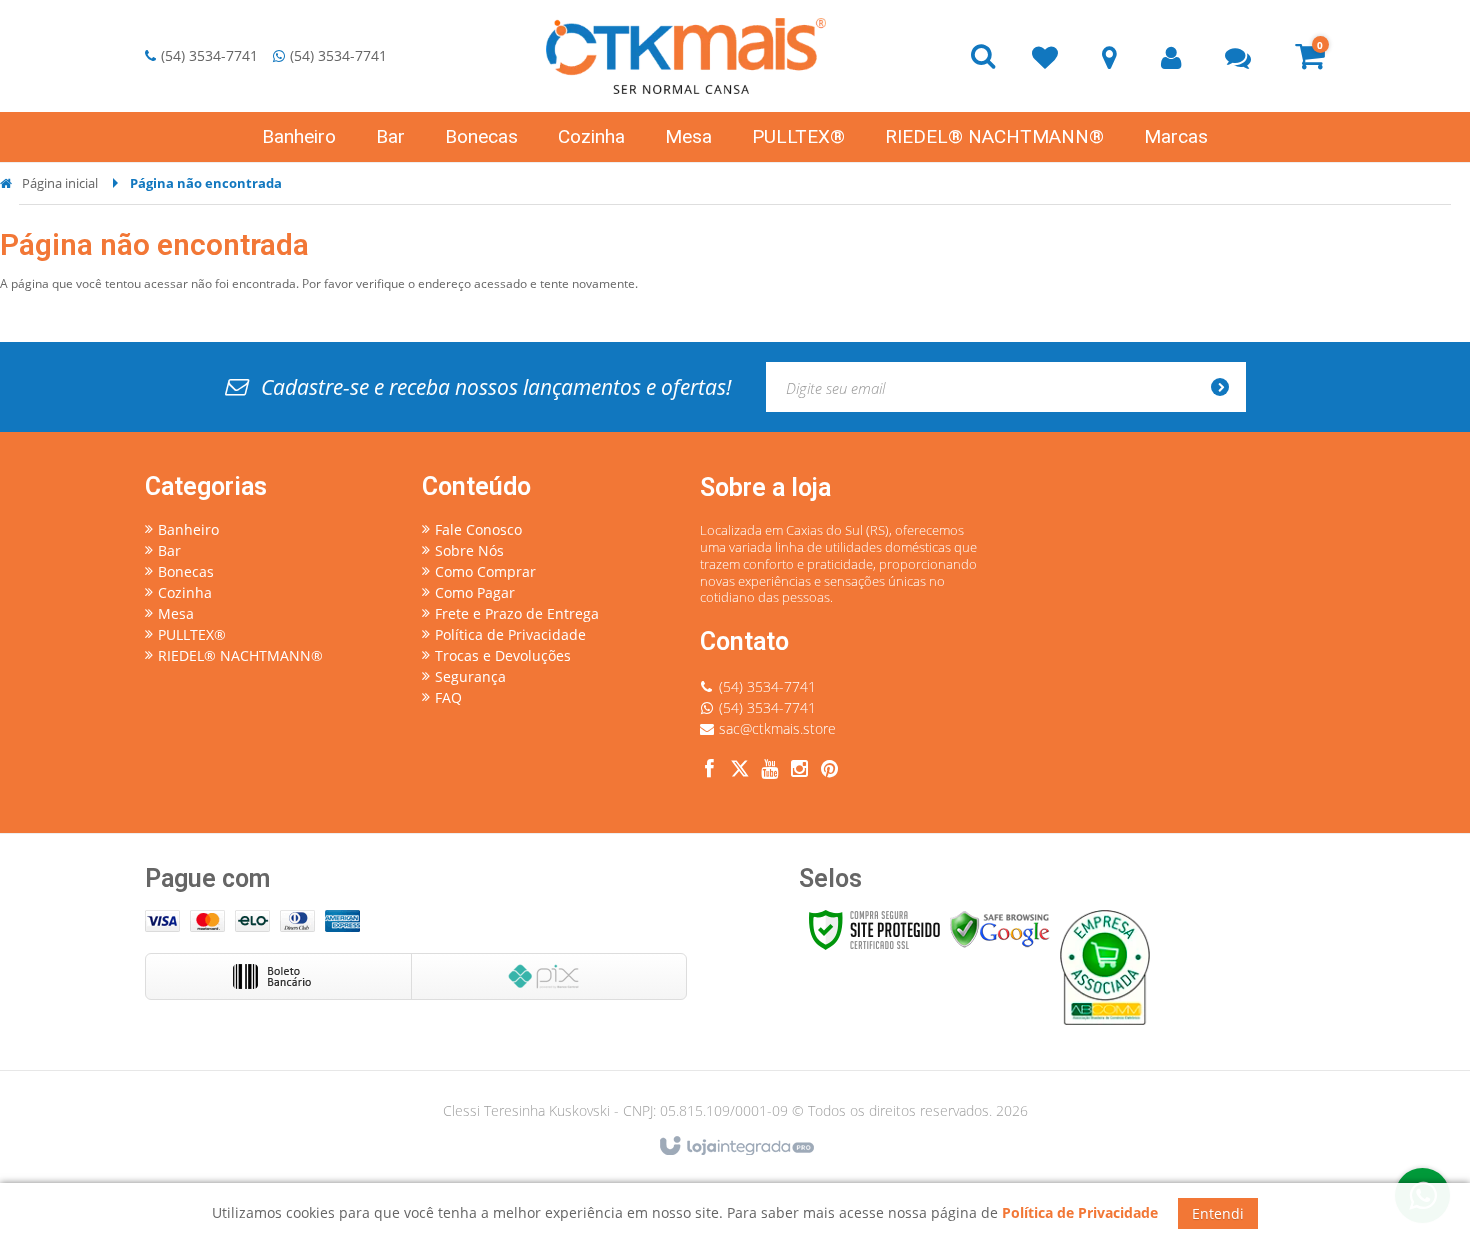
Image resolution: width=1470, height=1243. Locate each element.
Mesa (176, 613)
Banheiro (188, 529)
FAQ (448, 697)
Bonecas (186, 571)
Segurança (470, 676)
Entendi (1218, 1213)
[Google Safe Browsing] (1000, 928)
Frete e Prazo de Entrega (517, 613)
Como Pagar (475, 592)
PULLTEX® (192, 634)
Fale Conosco (478, 529)
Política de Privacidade (510, 634)
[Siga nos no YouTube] (770, 771)
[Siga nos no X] (740, 771)
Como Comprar (485, 571)
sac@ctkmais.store (777, 728)
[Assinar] (1226, 387)
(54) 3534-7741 (209, 55)
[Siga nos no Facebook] (710, 771)
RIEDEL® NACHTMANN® (240, 655)
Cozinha (185, 592)
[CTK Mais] (686, 56)
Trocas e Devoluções (503, 655)
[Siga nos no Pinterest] (830, 771)
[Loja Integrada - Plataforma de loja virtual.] (735, 1147)
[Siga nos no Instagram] (800, 771)
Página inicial (60, 183)
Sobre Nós (469, 550)
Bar (169, 550)
